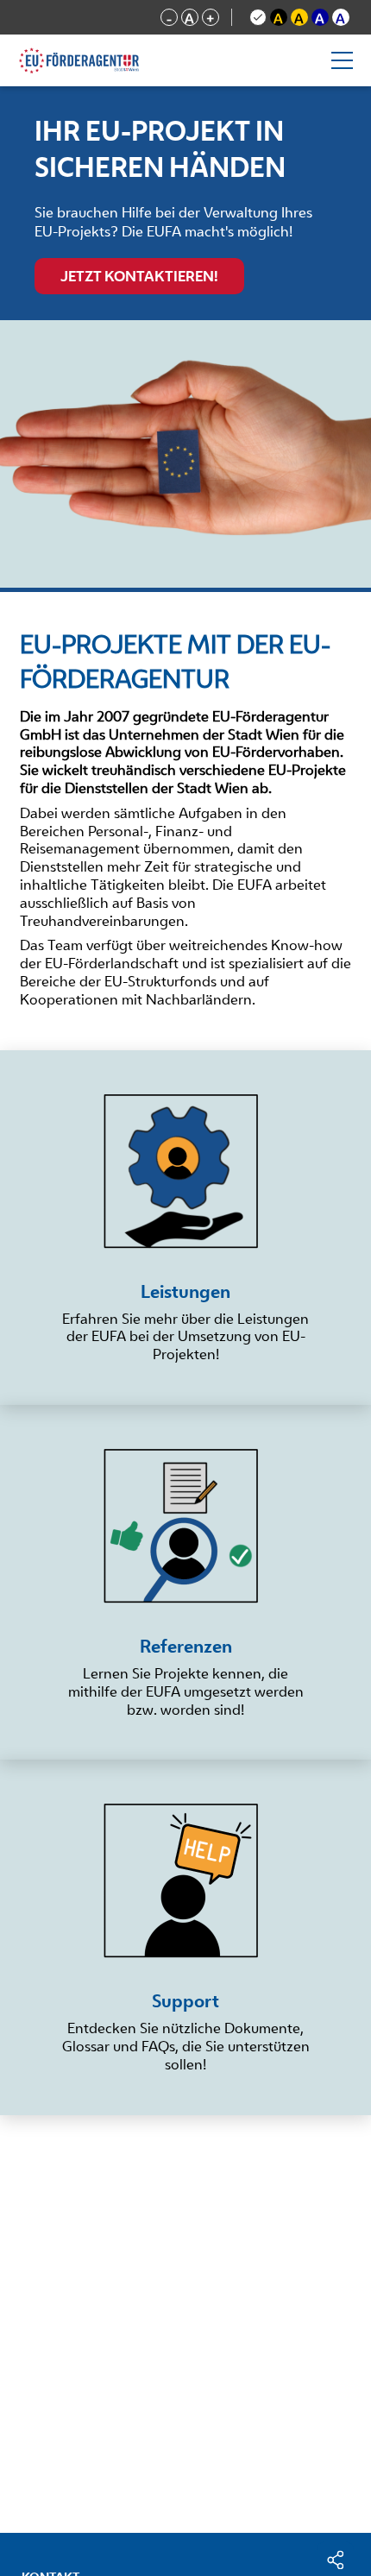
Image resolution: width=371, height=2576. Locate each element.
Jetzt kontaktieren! (139, 276)
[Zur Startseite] (105, 60)
